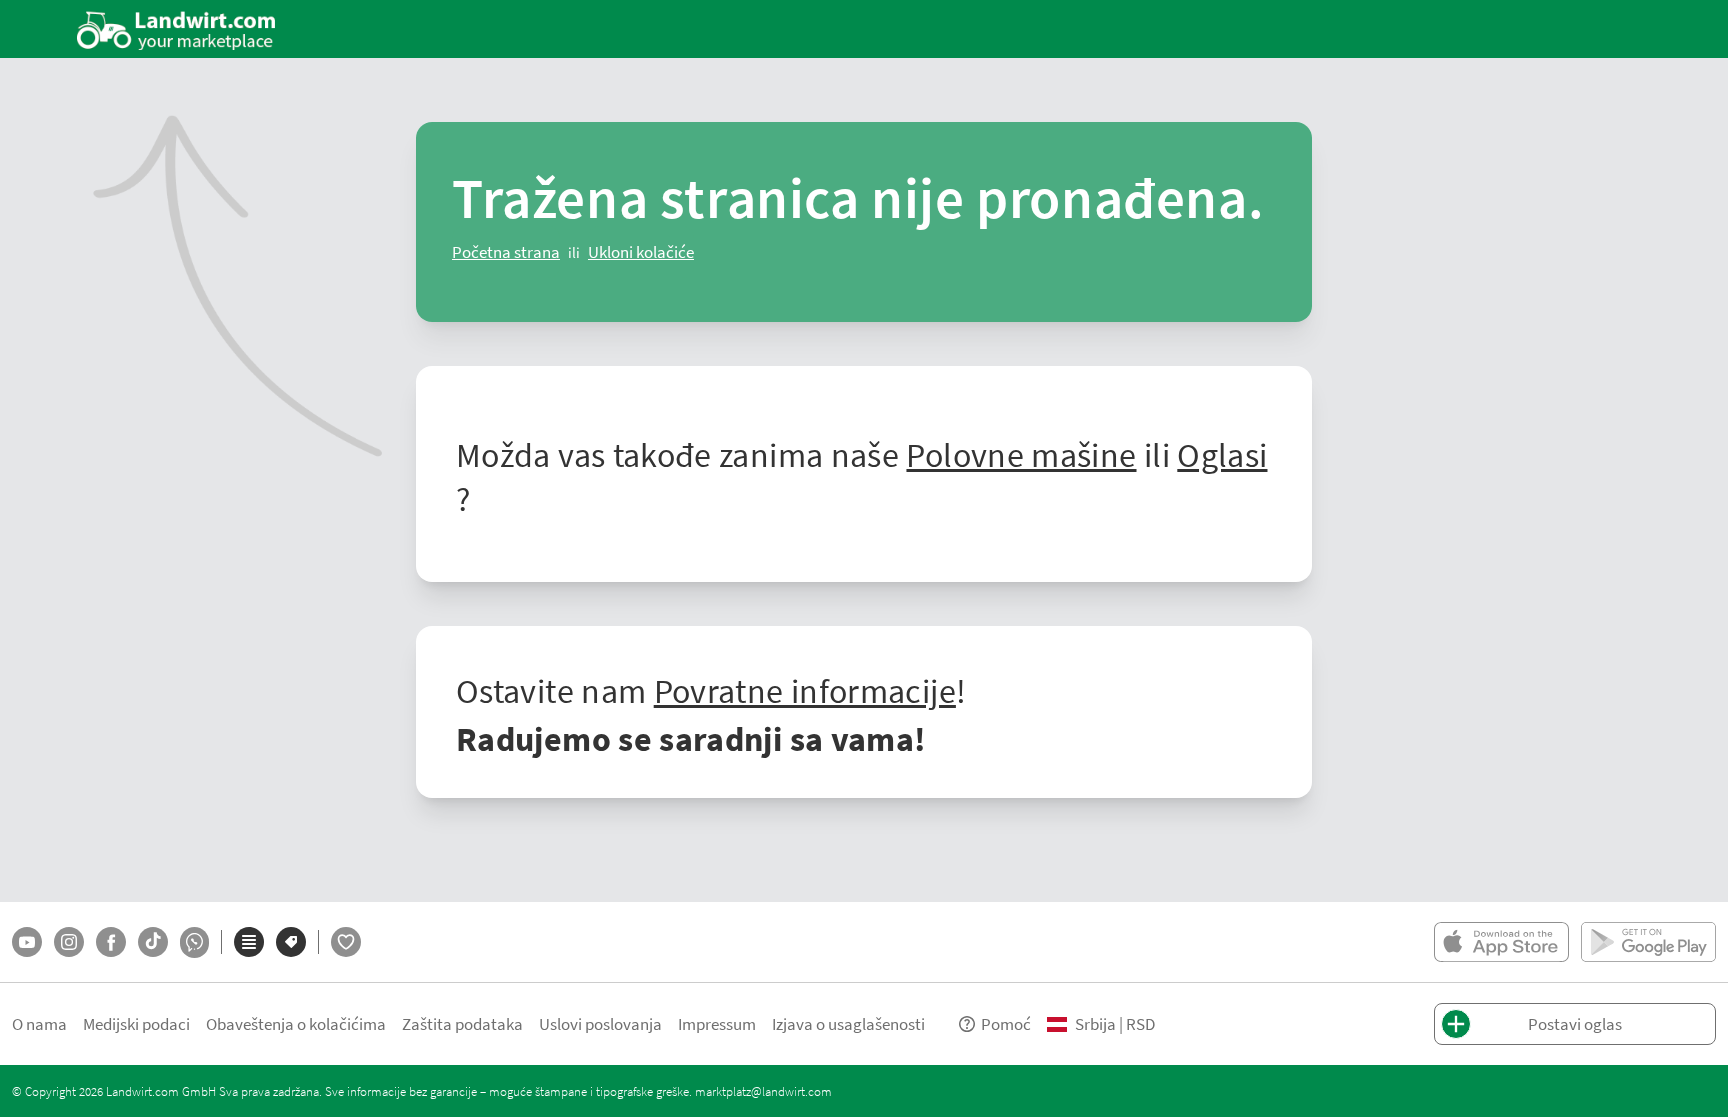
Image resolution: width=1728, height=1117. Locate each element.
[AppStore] (1501, 942)
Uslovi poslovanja (600, 1023)
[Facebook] (111, 942)
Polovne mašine (1021, 454)
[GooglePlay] (1648, 942)
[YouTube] (27, 942)
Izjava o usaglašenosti (848, 1023)
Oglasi (1222, 454)
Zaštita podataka (462, 1023)
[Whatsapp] (194, 942)
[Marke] (291, 942)
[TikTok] (153, 942)
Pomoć (1006, 1023)
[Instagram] (69, 942)
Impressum (717, 1023)
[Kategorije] (249, 942)
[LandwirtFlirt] (346, 942)
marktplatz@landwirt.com (763, 1091)
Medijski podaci (136, 1023)
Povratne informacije (805, 690)
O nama (39, 1023)
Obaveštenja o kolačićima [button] (296, 1023)
